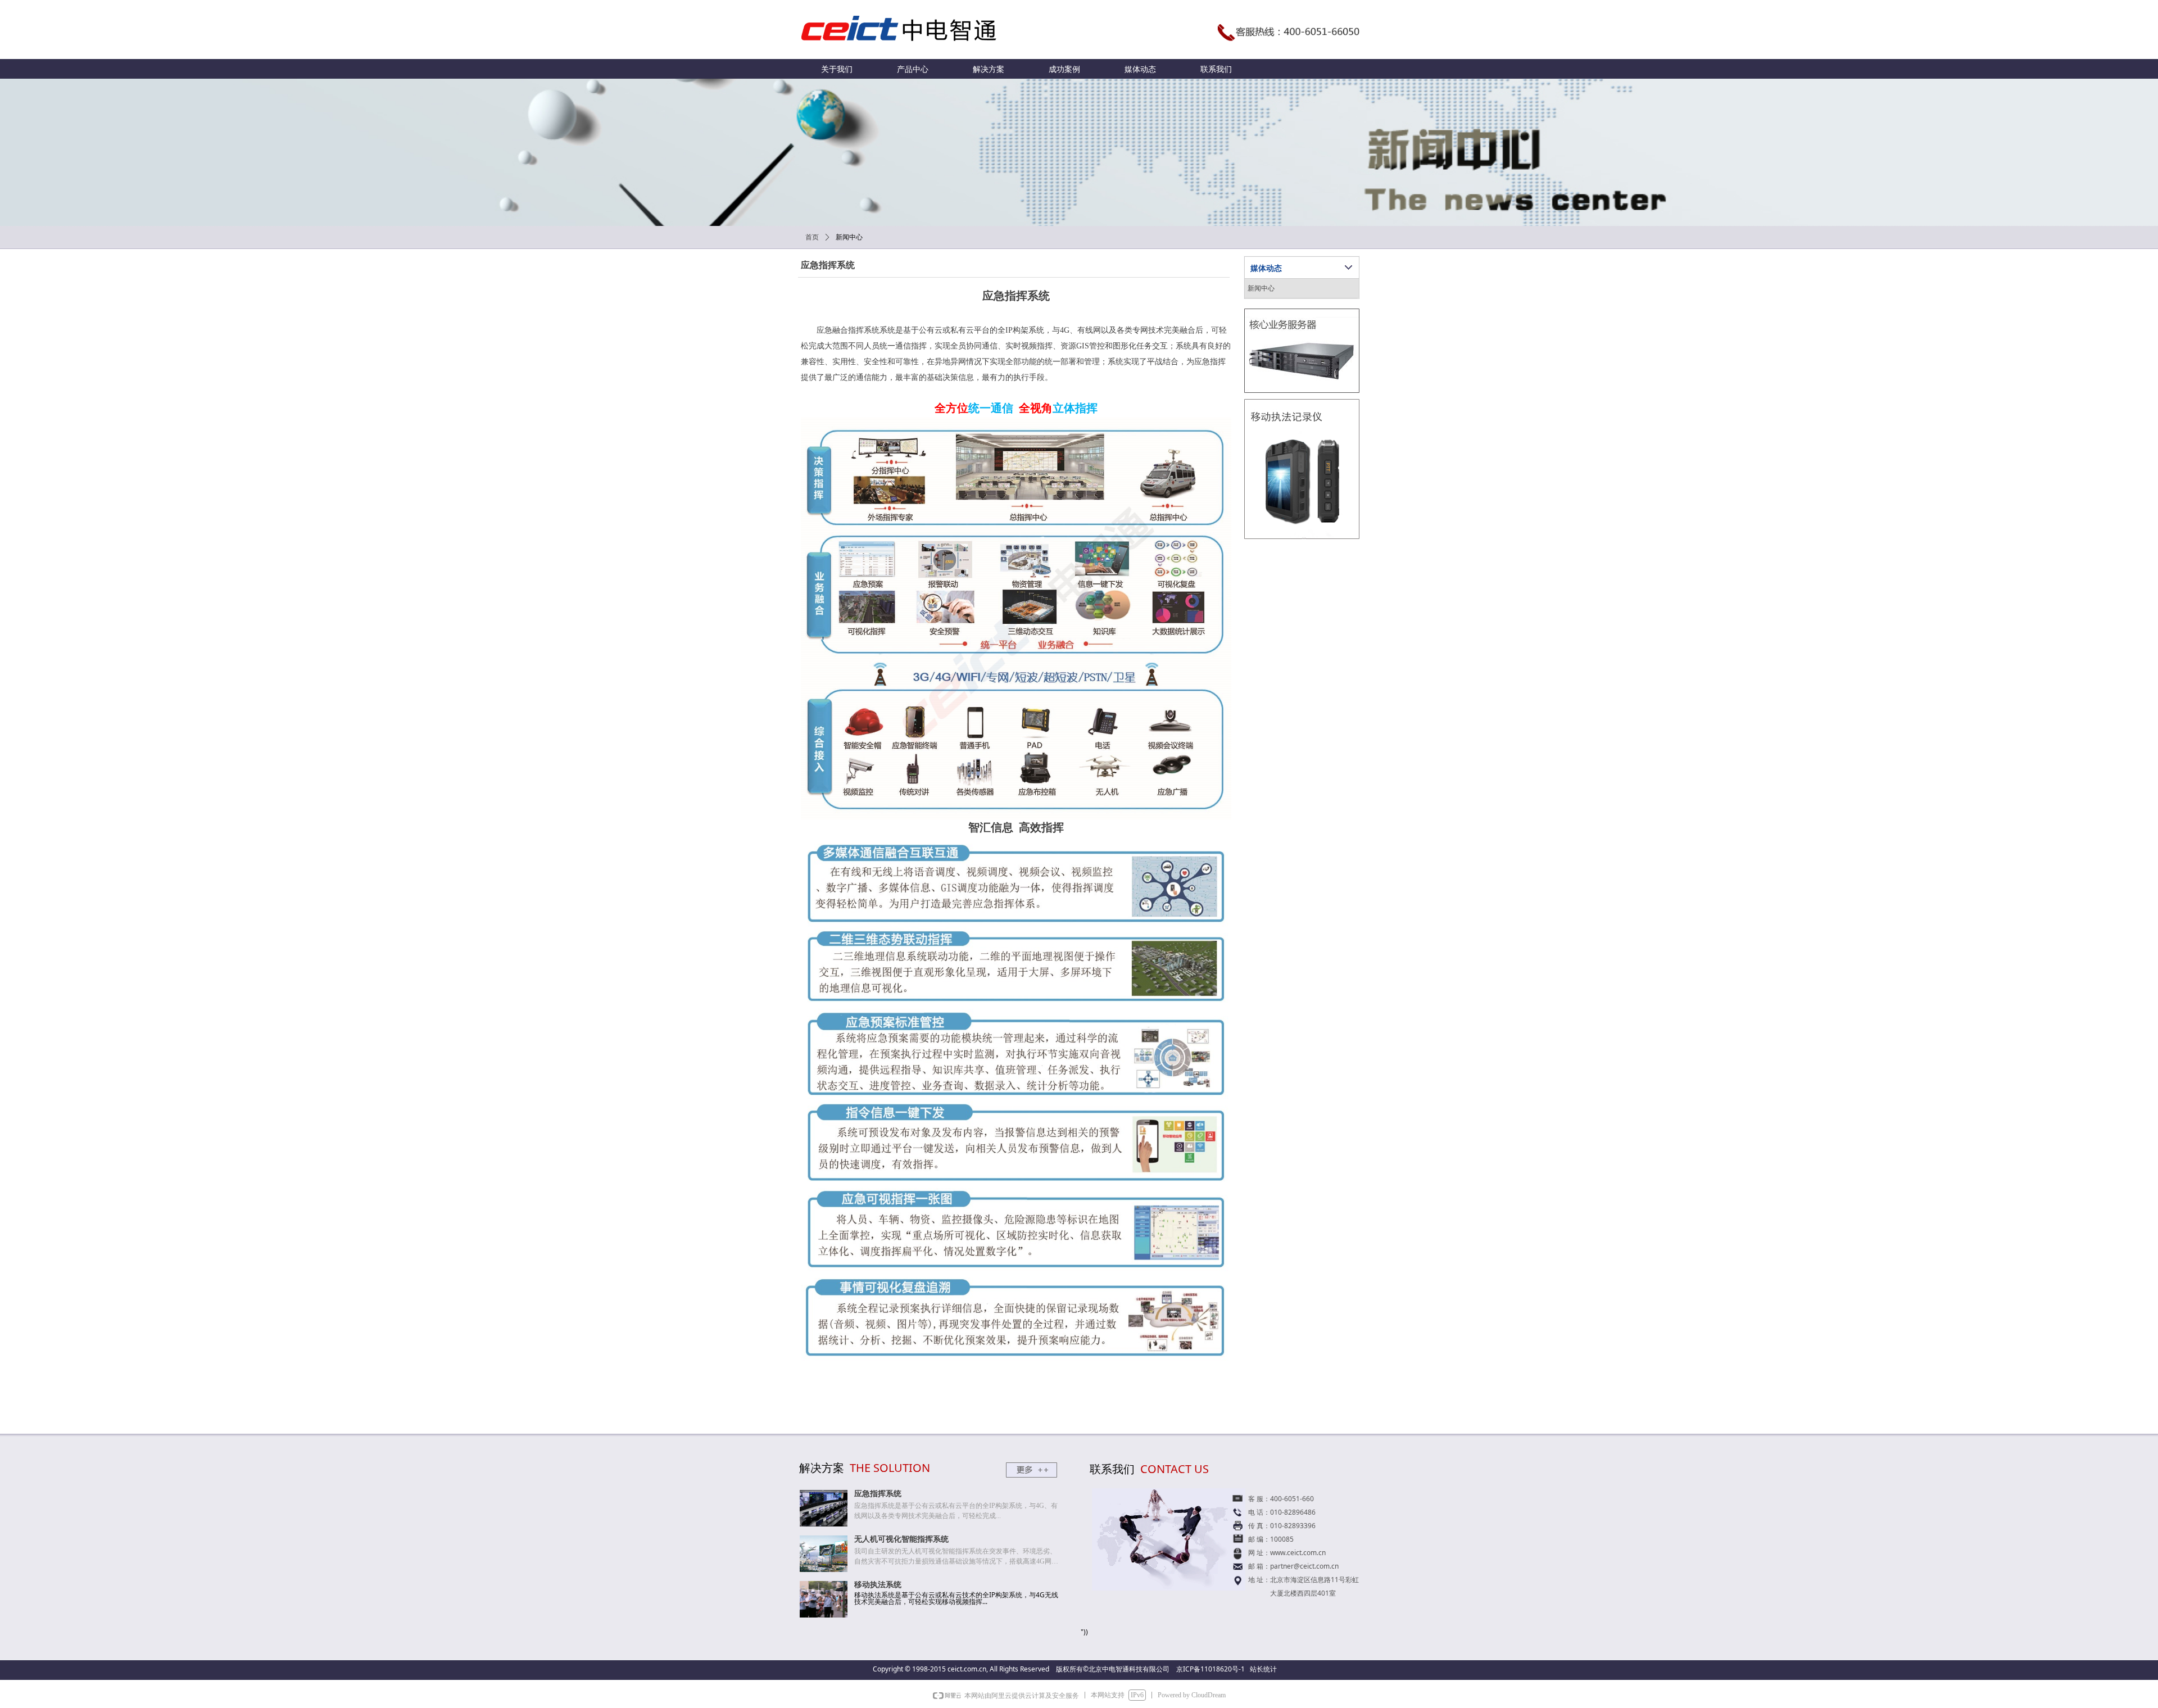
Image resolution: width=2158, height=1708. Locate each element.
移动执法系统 (878, 1585)
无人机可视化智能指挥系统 (901, 1539)
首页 (812, 237)
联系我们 (1216, 69)
